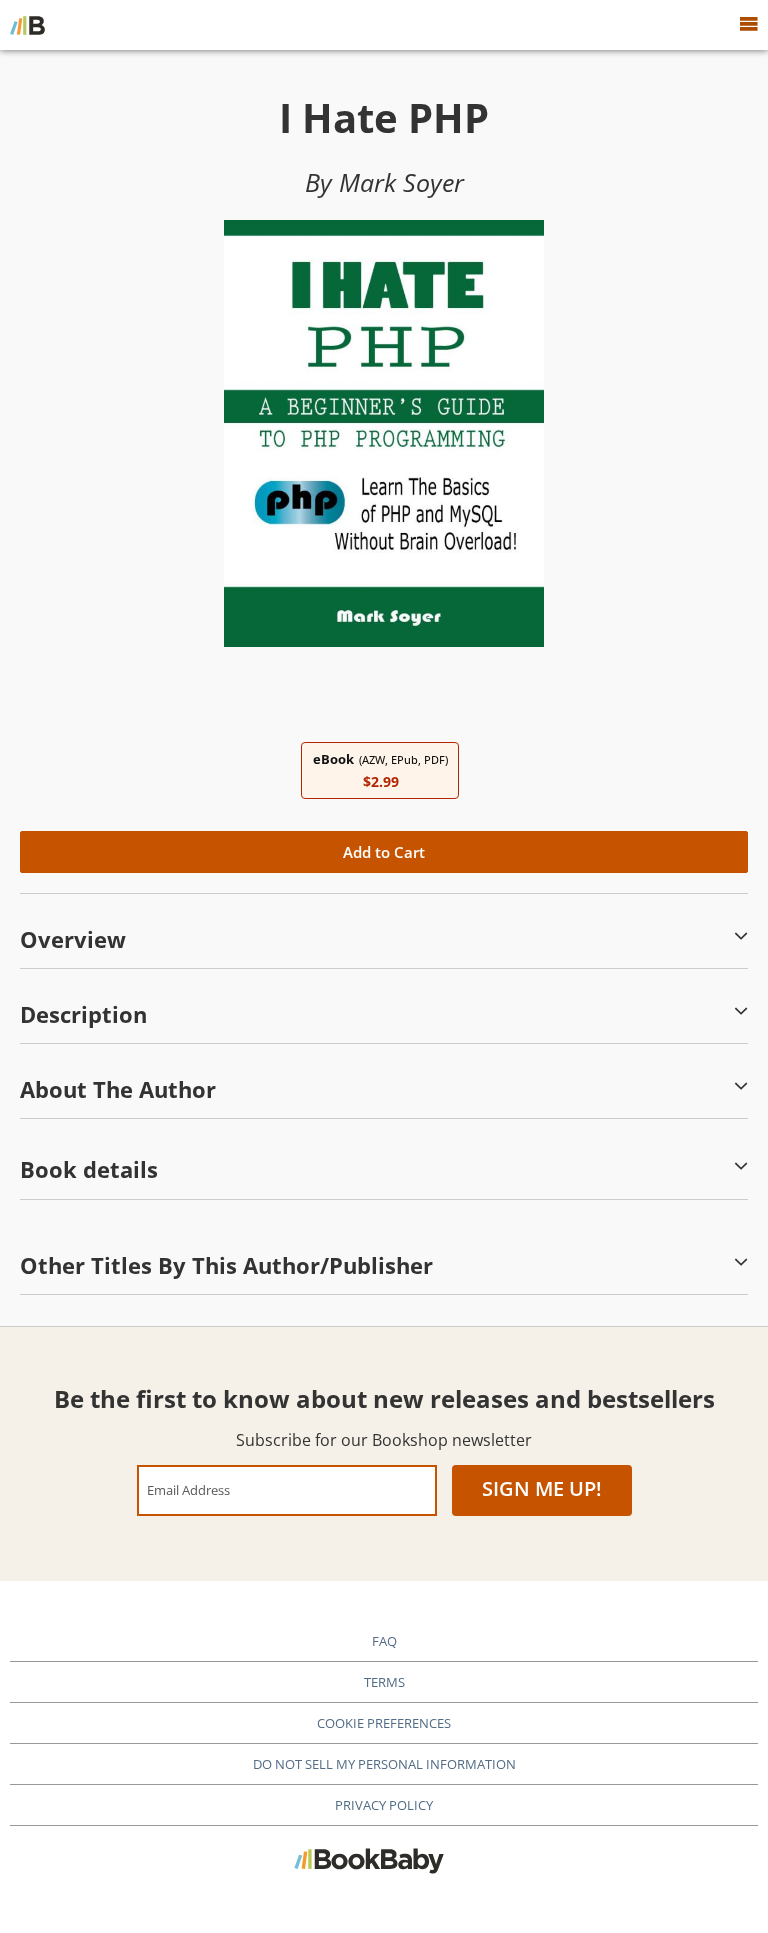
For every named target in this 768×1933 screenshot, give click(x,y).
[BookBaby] (27, 25)
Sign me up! (542, 1488)
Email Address (188, 1489)
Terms (384, 1682)
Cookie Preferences (384, 1723)
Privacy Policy (384, 1805)
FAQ (384, 1641)
